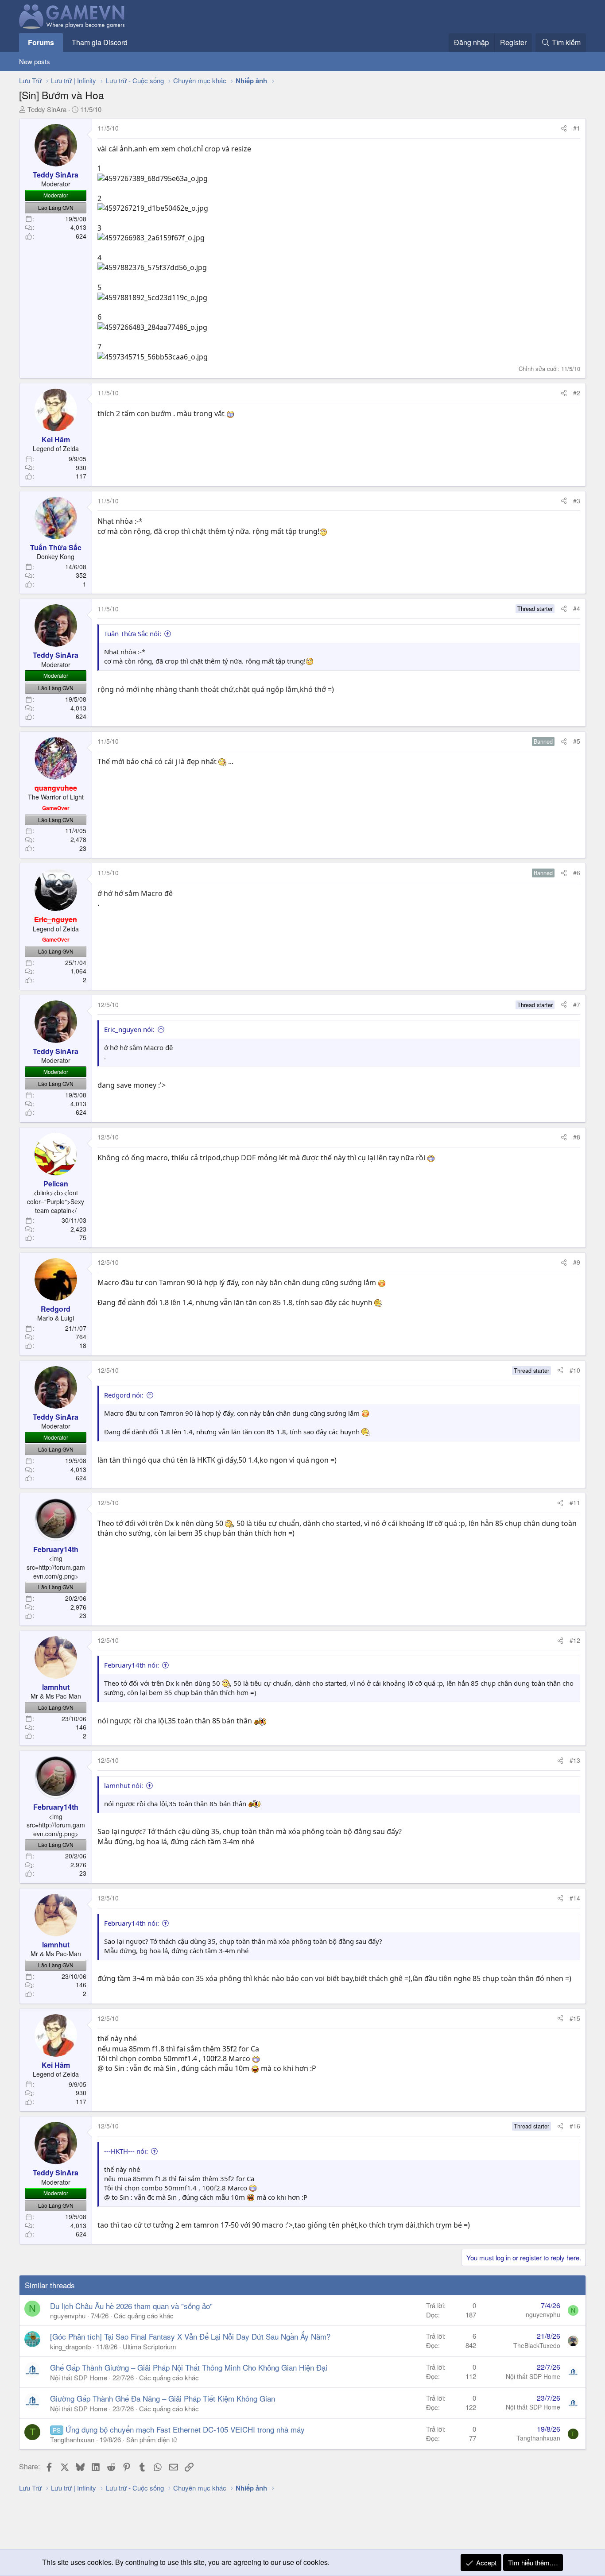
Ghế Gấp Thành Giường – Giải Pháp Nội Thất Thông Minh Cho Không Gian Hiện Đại (189, 2367)
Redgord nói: (124, 1395)
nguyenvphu (68, 2315)
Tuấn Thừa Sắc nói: (133, 633)
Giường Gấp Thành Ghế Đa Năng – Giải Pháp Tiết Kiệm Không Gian (163, 2398)
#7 (577, 1004)
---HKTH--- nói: (126, 2151)
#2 (577, 393)
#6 (577, 873)
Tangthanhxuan (72, 2439)
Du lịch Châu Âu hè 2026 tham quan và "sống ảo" (131, 2306)
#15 (575, 2018)
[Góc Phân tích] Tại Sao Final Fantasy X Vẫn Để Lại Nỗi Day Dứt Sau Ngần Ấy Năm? (190, 2336)
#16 (575, 2126)
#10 (575, 1370)
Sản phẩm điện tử (152, 2439)
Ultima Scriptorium (149, 2346)
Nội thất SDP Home (79, 2377)
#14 (575, 1898)
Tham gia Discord (100, 42)
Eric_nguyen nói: (129, 1029)
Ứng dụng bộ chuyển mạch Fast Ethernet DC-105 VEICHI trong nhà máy (185, 2429)
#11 (575, 1502)
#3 (577, 501)
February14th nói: (132, 1665)
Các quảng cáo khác (144, 2315)
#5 (577, 741)
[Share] (564, 128)
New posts (35, 61)
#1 (577, 128)
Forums (41, 42)
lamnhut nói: (124, 1785)
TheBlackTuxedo (537, 2345)
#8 (577, 1137)
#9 (577, 1262)
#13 (575, 1760)
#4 (577, 608)
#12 (575, 1640)
